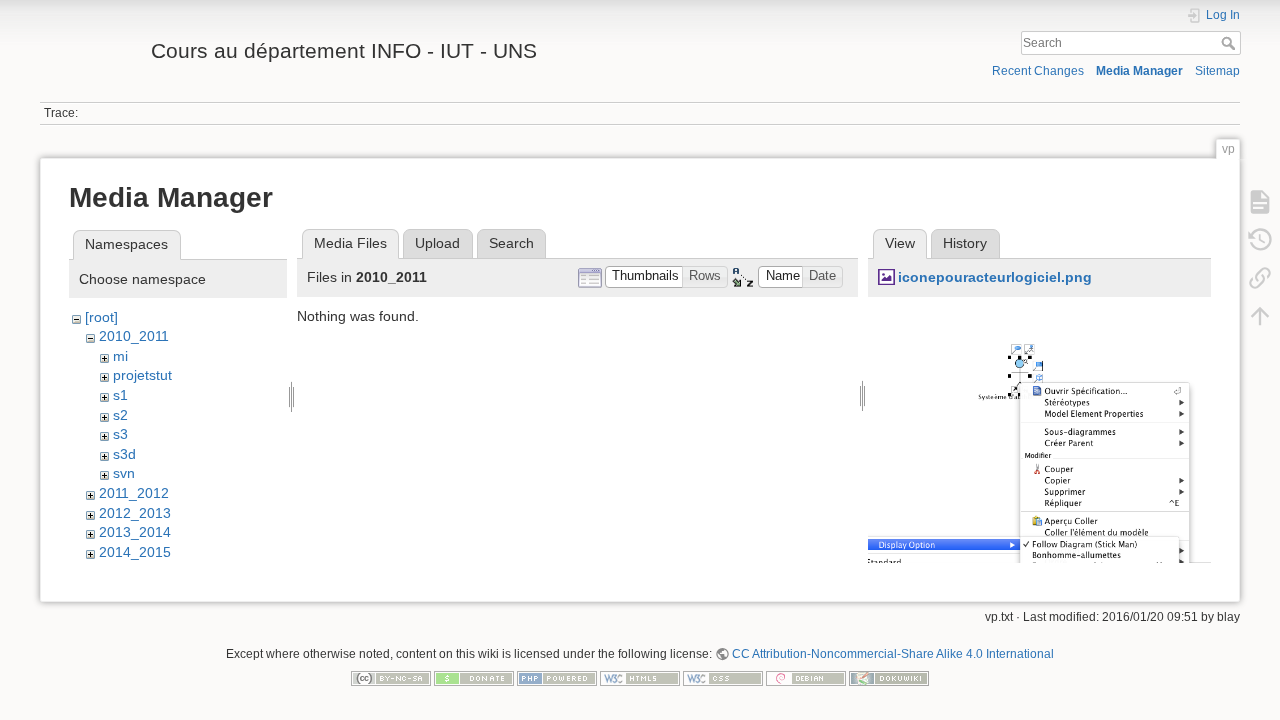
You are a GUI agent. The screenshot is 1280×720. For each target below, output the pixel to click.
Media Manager (1139, 71)
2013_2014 (135, 532)
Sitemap (1217, 71)
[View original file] (1039, 474)
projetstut (142, 375)
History (965, 243)
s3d (124, 454)
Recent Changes (1038, 71)
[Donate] (474, 677)
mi (120, 356)
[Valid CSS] (723, 677)
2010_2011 (134, 336)
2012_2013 (135, 513)
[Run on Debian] (806, 677)
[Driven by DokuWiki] (889, 677)
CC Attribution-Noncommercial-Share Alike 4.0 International (893, 654)
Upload (437, 243)
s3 (120, 434)
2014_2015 (135, 552)
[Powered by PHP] (557, 677)
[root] (101, 317)
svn (124, 473)
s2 (120, 415)
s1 (120, 395)
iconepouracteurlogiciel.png (995, 277)
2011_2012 (134, 493)
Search (1230, 43)
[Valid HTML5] (640, 677)
